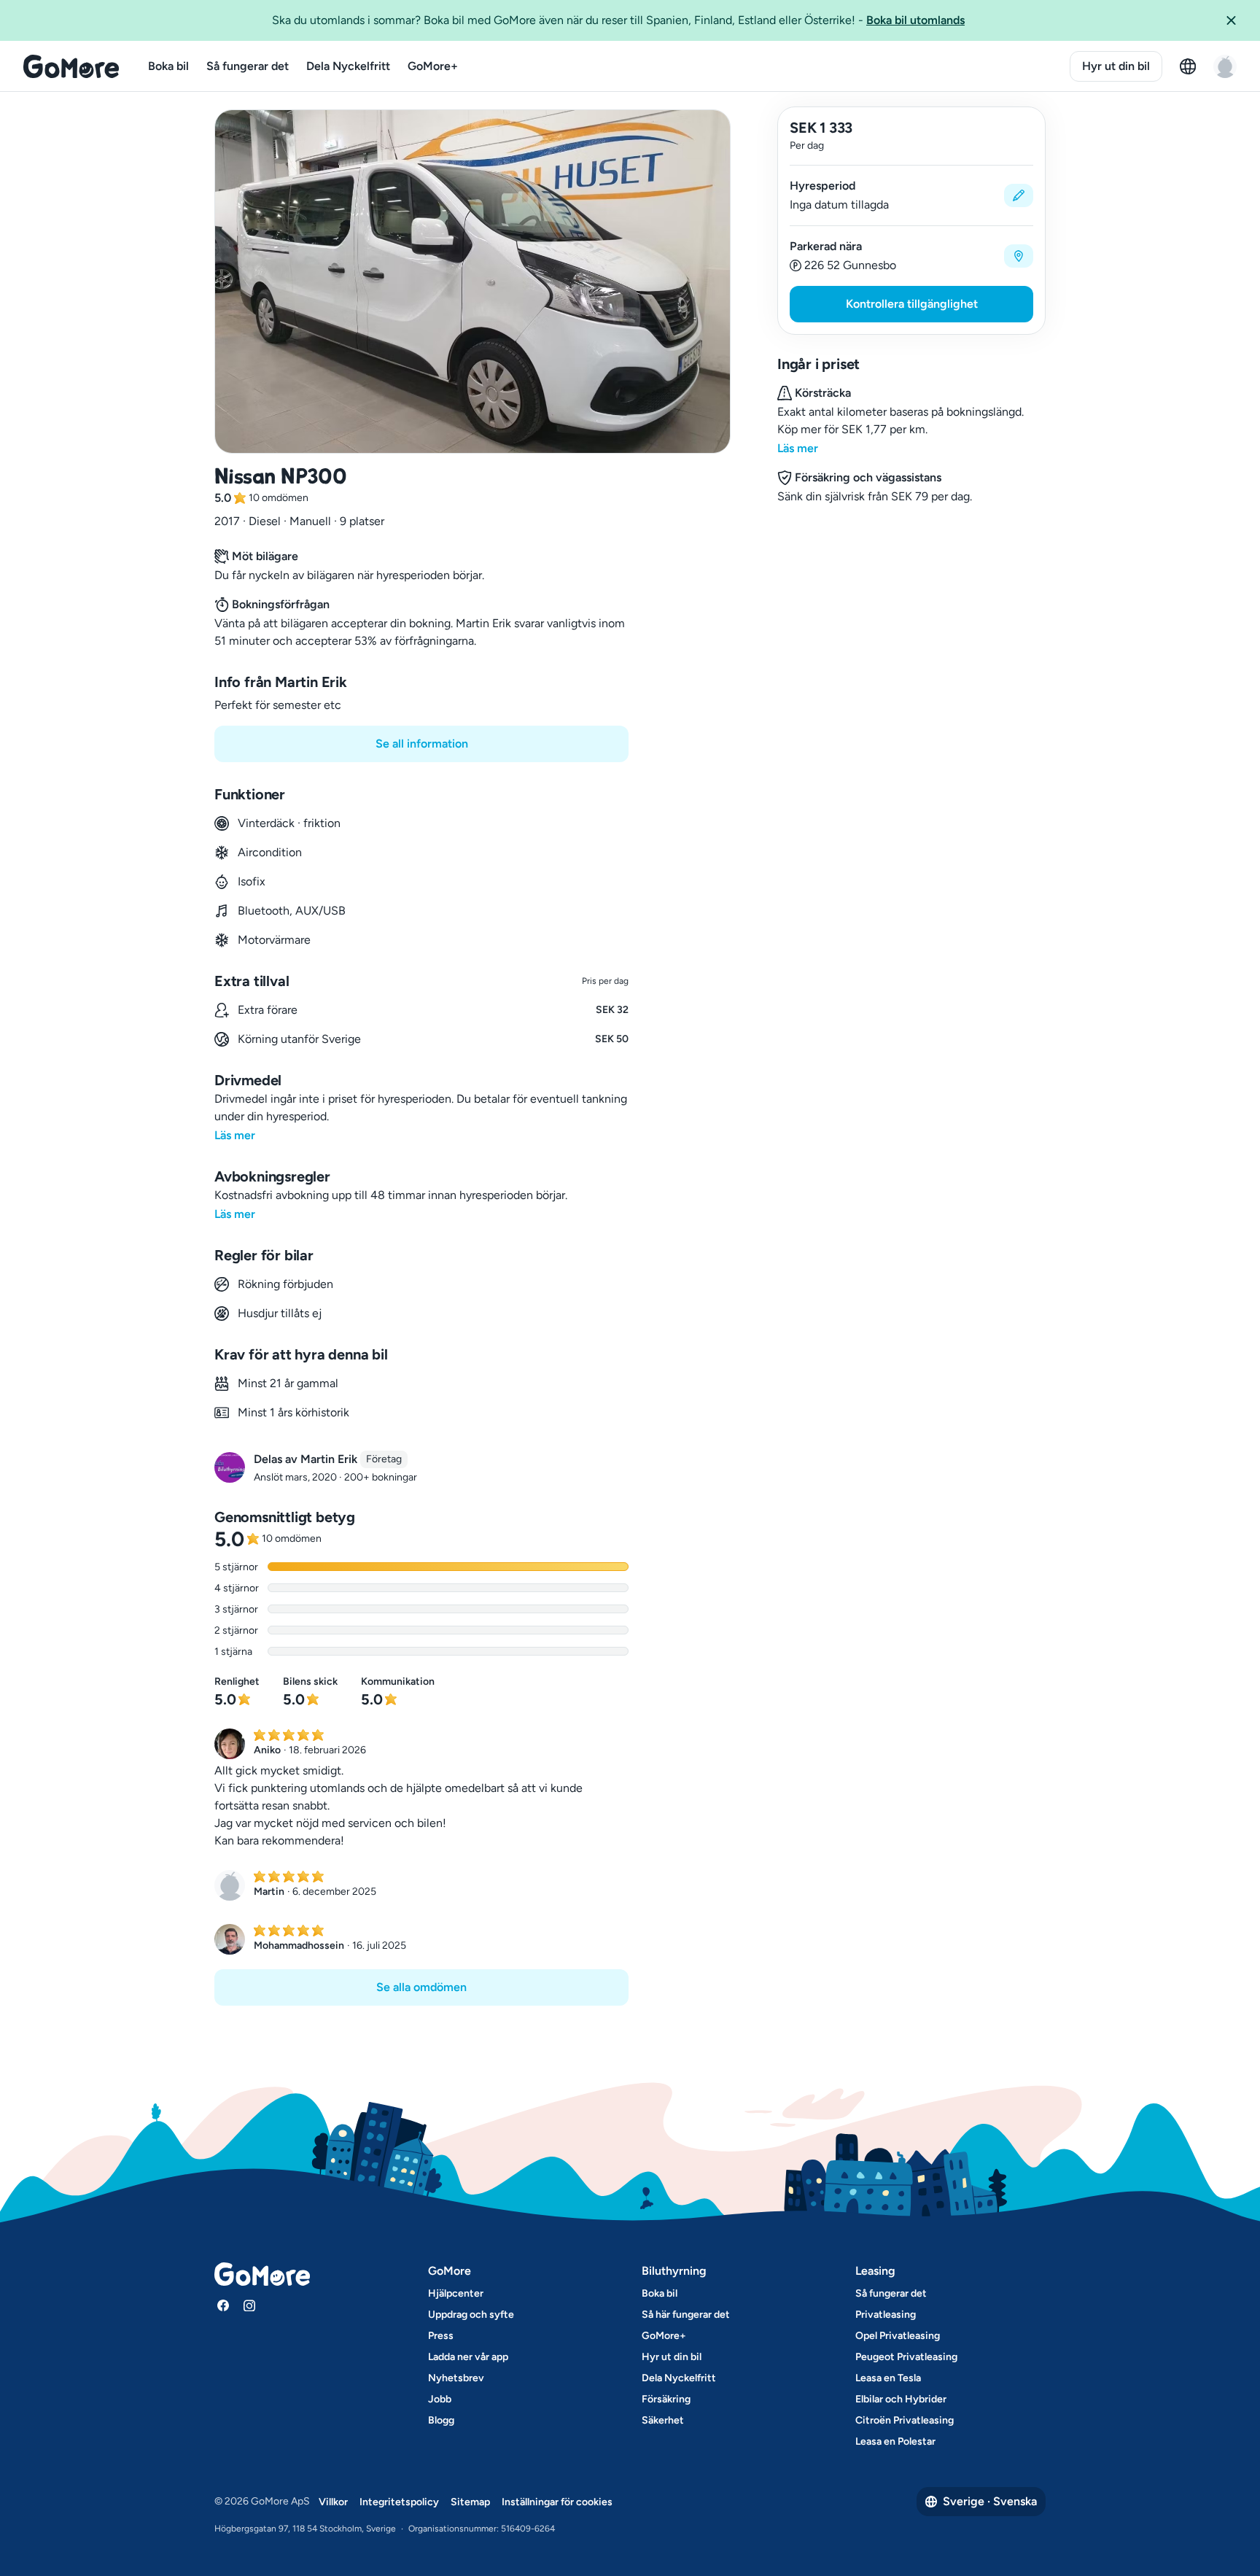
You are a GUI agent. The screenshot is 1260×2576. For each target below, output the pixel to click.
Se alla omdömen (421, 1987)
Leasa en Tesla (888, 2378)
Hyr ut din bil (1116, 66)
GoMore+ (433, 66)
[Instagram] (249, 2305)
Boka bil (168, 66)
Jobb (440, 2399)
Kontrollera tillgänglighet (912, 304)
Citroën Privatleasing (905, 2420)
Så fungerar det (248, 66)
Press (441, 2336)
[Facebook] (223, 2305)
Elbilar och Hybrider (901, 2399)
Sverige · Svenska (990, 2501)
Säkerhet (663, 2420)
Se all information (422, 744)
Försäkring (666, 2399)
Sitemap (470, 2502)
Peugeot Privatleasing (906, 2357)
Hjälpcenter (456, 2293)
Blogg (441, 2420)
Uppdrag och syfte (471, 2315)
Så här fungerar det (686, 2315)
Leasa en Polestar (895, 2441)
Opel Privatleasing (898, 2336)
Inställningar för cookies (557, 2502)
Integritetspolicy (399, 2502)
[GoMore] (71, 66)
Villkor (333, 2502)
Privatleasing (886, 2315)
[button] (1237, 20)
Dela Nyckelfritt (348, 66)
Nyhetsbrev (456, 2378)
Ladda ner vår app (468, 2357)
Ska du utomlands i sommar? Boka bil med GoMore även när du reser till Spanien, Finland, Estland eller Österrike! (618, 20)
